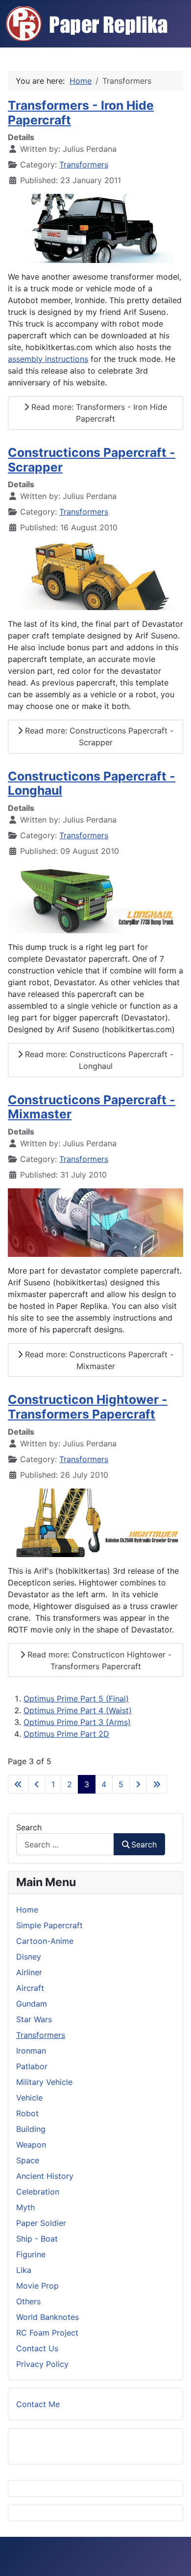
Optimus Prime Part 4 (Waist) (78, 1710)
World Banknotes (48, 2317)
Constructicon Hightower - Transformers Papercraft (88, 1407)
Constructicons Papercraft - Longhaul (92, 783)
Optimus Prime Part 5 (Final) (76, 1699)
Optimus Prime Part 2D (66, 1734)
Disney (29, 1957)
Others (28, 2301)
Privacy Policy (42, 2364)
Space (28, 2160)
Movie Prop (37, 2286)
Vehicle (29, 2098)
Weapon (31, 2145)
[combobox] (65, 1844)
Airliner (29, 1972)
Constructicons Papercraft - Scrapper (92, 460)
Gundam (32, 2004)
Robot (27, 2113)
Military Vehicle (44, 2082)
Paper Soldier (41, 2223)
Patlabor (32, 2066)
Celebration (38, 2192)
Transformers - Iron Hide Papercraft (81, 113)
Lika (24, 2270)
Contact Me (38, 2404)
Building (31, 2129)
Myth (25, 2207)
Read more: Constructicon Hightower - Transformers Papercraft (98, 1660)
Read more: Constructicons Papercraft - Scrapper (98, 736)
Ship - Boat (37, 2239)
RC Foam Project (47, 2333)
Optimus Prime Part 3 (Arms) (77, 1722)
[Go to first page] (18, 1784)
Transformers (84, 165)
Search (29, 1827)
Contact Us (37, 2348)
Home (27, 1910)
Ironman (31, 2051)
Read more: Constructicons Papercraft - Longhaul (98, 1060)
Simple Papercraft (49, 1925)
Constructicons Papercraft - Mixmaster (92, 1107)
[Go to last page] (157, 1784)
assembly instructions (48, 359)
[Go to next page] (138, 1784)
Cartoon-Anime (45, 1941)
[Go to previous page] (37, 1784)
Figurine (31, 2254)
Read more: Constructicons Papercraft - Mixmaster (98, 1360)
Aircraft (30, 1988)
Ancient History (45, 2176)
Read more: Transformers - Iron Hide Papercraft (98, 413)
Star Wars (34, 2019)
